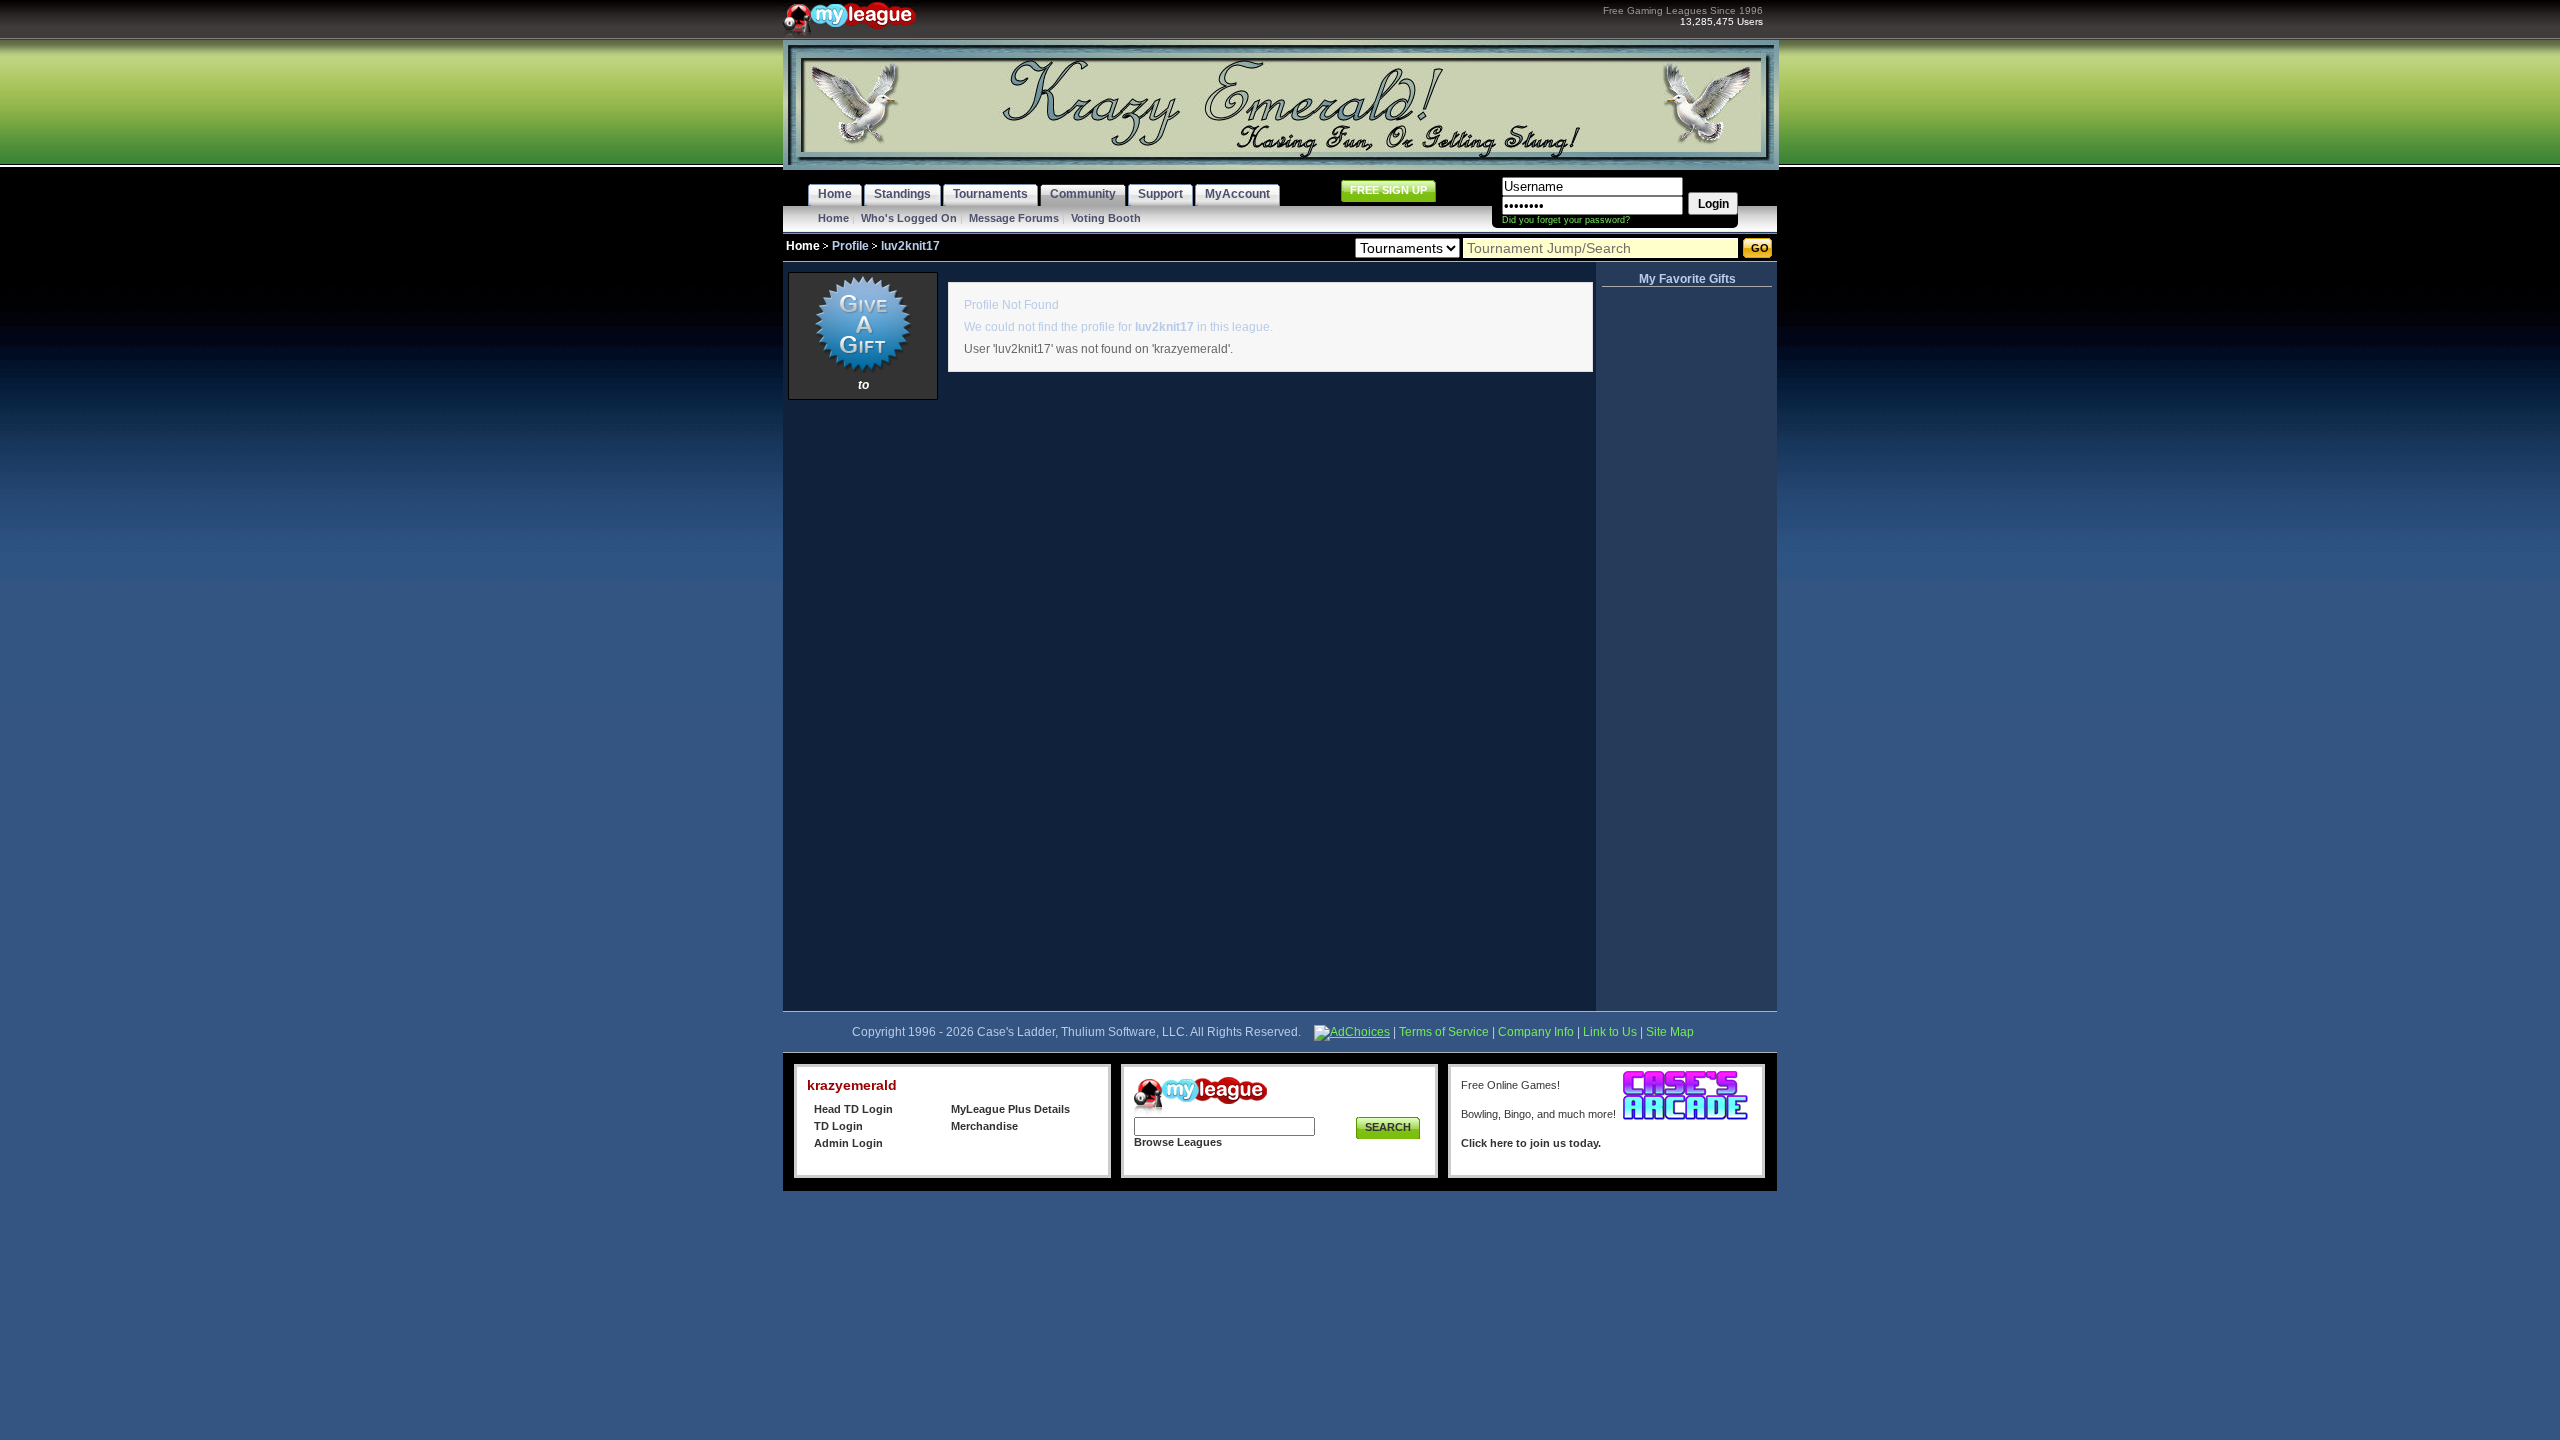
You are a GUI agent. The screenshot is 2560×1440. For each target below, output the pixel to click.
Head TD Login (853, 1109)
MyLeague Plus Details (1010, 1109)
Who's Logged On (909, 218)
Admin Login (848, 1143)
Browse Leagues (1178, 1142)
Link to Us (1610, 1032)
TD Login (838, 1126)
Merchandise (984, 1126)
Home (833, 218)
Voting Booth (1106, 218)
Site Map (1670, 1032)
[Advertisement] (863, 705)
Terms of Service (1444, 1032)
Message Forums (1014, 218)
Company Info (1536, 1032)
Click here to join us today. (1531, 1143)
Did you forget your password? (1566, 220)
